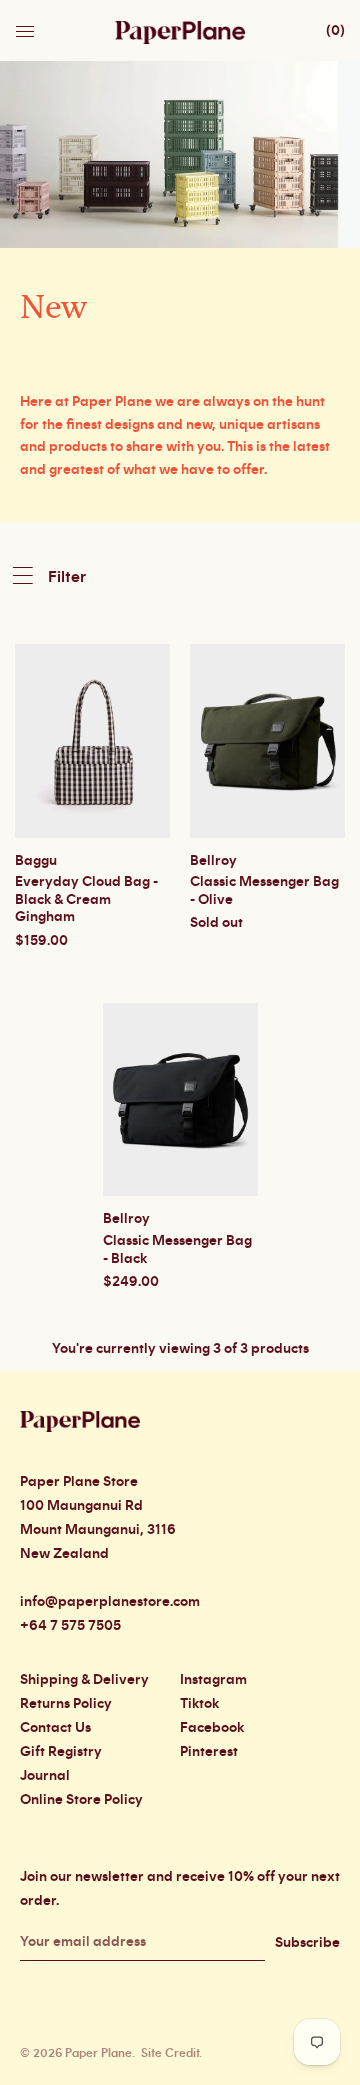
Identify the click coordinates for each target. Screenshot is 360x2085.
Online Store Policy (81, 1800)
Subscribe (307, 1943)
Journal (45, 1776)
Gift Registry (61, 1752)
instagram (213, 1680)
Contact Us (55, 1728)
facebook (212, 1728)
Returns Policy (66, 1704)
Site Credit (170, 2053)
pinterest (209, 1752)
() (335, 31)
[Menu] (27, 26)
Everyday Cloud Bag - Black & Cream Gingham (86, 899)
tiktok (199, 1704)
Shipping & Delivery (84, 1680)
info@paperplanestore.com (110, 1602)
